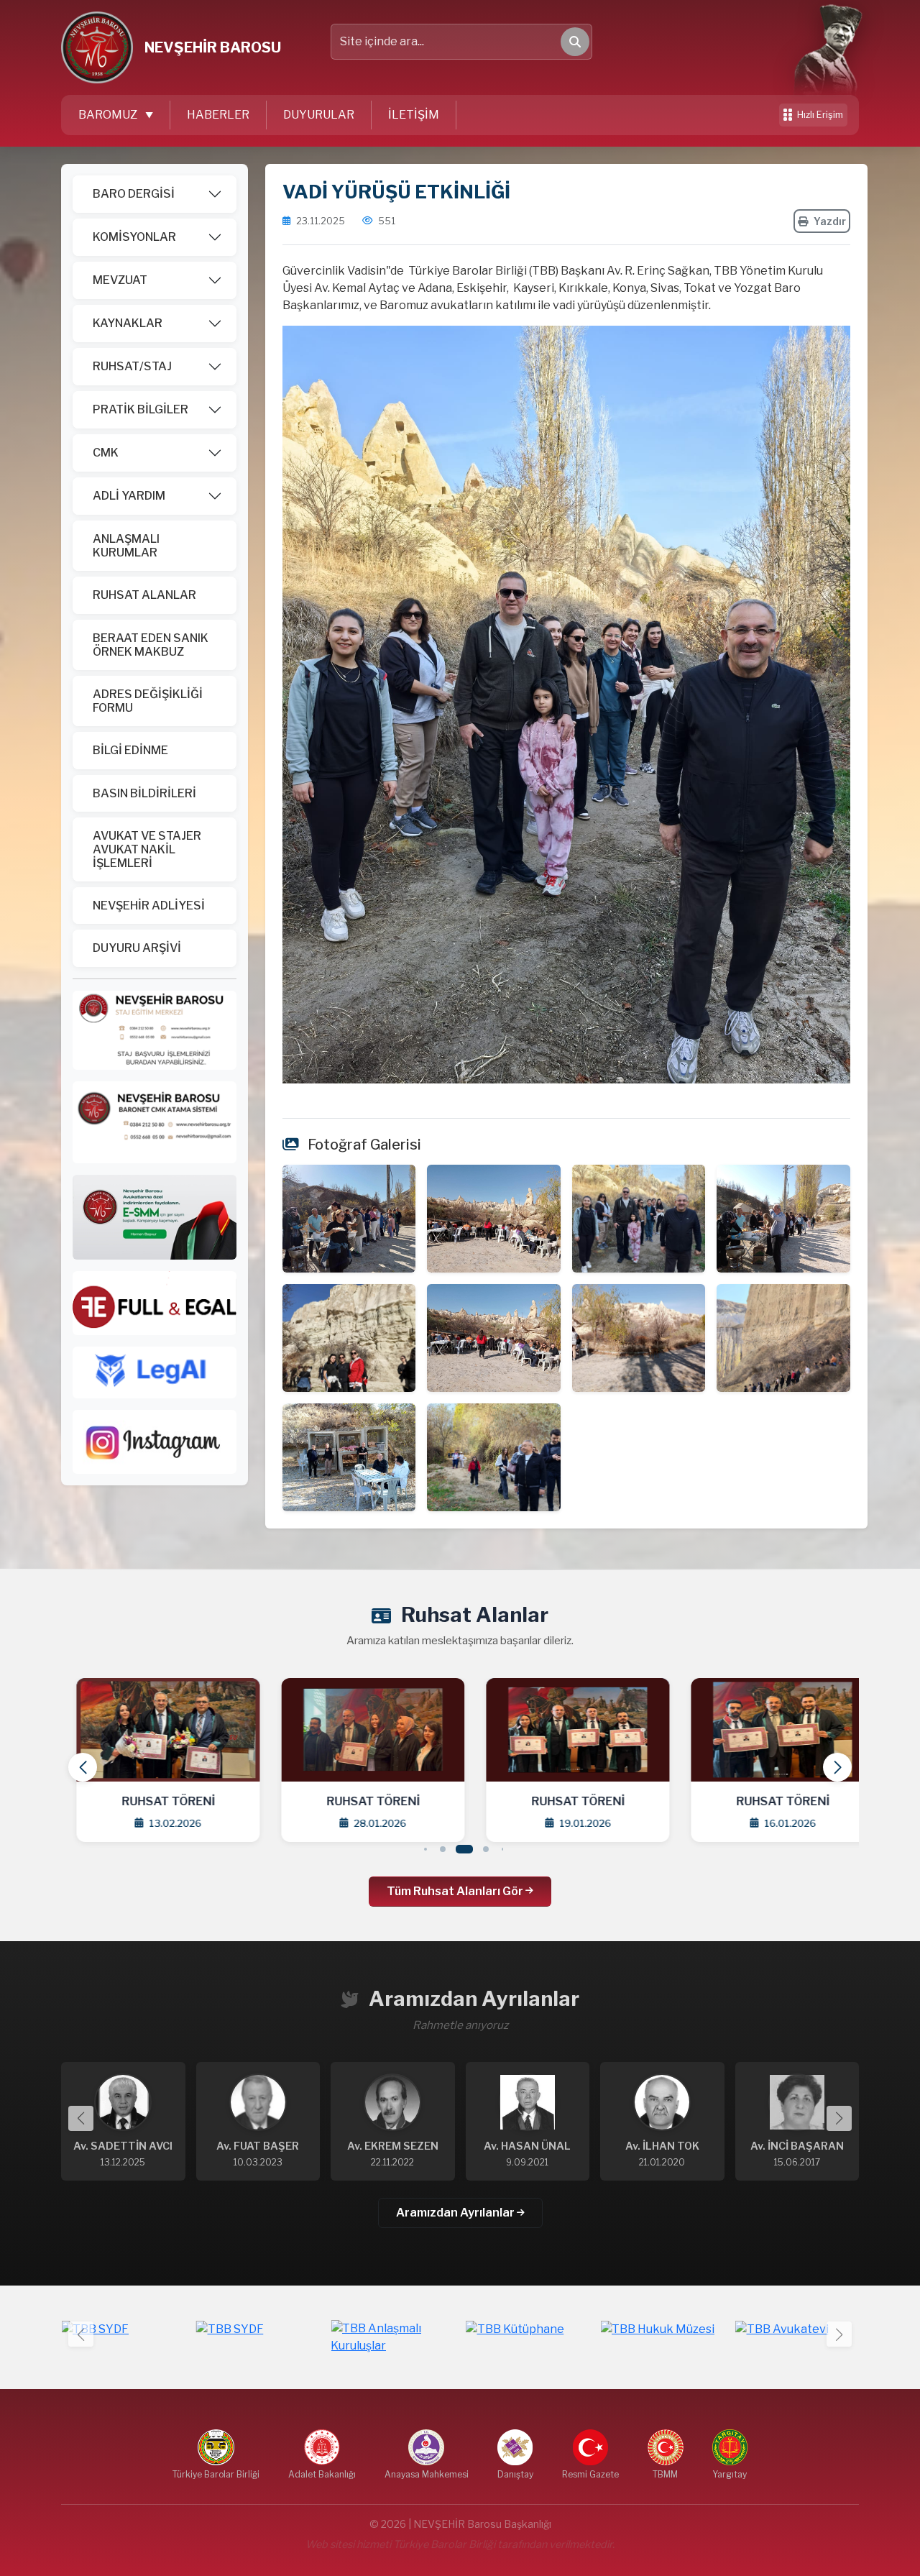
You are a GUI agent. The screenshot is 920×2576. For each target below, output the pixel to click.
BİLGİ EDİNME (130, 750)
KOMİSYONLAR (134, 237)
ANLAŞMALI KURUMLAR (126, 546)
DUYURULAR (319, 115)
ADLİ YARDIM (129, 496)
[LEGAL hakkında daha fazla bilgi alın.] (155, 1371)
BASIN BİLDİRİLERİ (144, 793)
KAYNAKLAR (128, 323)
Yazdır (830, 221)
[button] (837, 1767)
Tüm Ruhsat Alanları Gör (456, 1891)
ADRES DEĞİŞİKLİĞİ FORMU (148, 701)
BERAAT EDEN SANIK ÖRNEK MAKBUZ (151, 645)
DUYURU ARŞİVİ (137, 948)
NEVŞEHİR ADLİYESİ (149, 906)
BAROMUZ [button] (109, 115)
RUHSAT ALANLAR (144, 595)
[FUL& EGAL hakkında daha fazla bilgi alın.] (155, 1302)
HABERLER (218, 115)
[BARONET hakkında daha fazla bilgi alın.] (155, 1121)
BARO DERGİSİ (134, 194)
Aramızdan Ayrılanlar (456, 2213)
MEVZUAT (120, 280)
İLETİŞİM (414, 115)
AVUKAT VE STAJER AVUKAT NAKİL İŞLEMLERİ (147, 849)
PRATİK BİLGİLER (141, 409)
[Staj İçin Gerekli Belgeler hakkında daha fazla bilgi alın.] (155, 1029)
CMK (106, 453)
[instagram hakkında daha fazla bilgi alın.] (155, 1441)
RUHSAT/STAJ (132, 366)
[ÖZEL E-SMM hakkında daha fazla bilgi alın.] (155, 1216)
